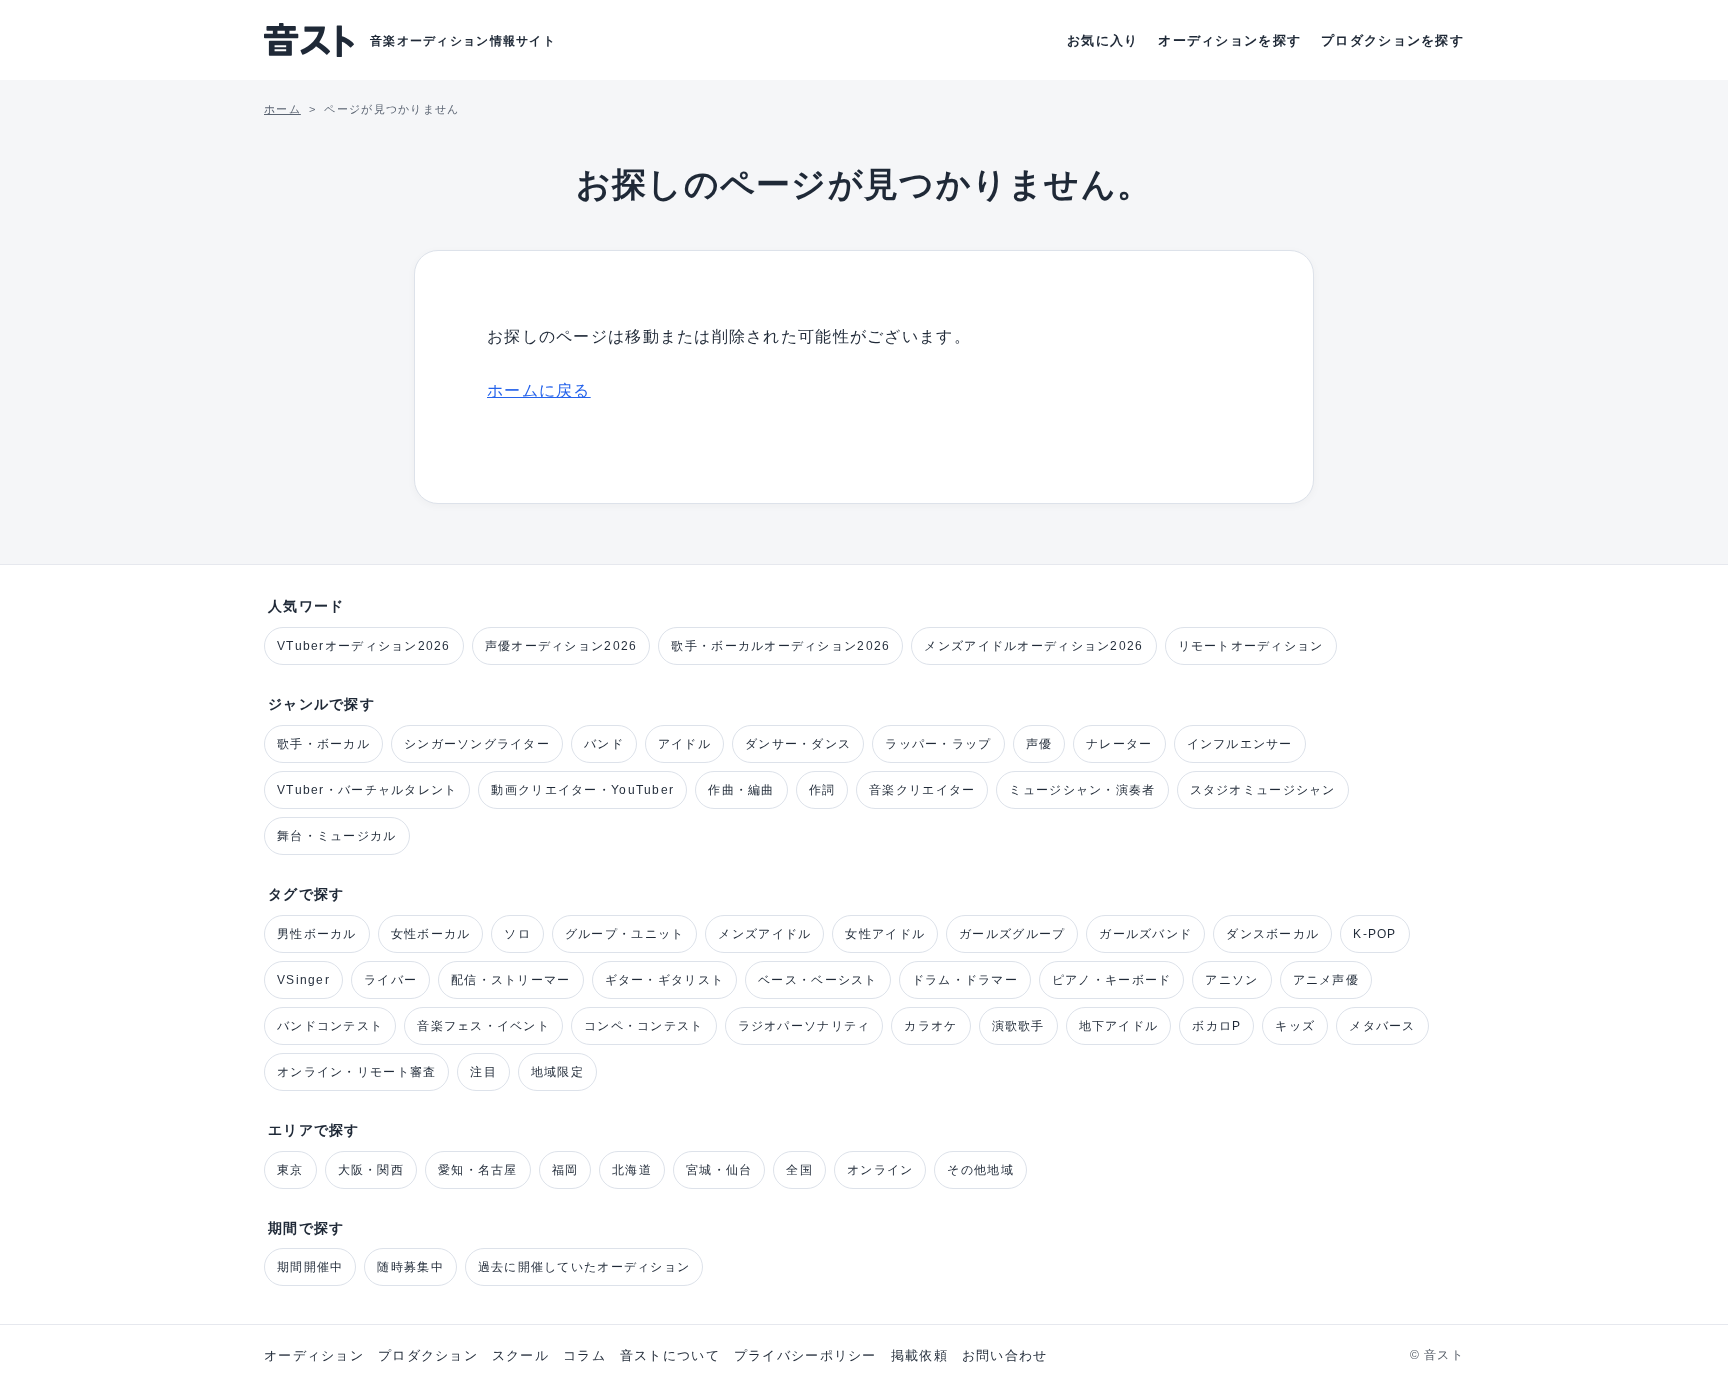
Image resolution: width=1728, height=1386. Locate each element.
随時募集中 (410, 1267)
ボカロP (1216, 1026)
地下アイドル (1119, 1026)
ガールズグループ (1012, 934)
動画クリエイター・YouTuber (582, 790)
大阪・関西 (371, 1170)
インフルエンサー (1240, 744)
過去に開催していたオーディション (584, 1267)
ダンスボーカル (1272, 934)
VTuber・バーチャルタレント (367, 790)
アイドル (684, 744)
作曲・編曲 (741, 790)
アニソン (1231, 980)
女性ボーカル (431, 934)
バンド (604, 744)
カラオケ (930, 1026)
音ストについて (670, 1355)
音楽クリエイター (922, 790)
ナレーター (1119, 744)
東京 (290, 1170)
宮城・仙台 (719, 1170)
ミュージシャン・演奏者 (1082, 790)
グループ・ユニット (625, 934)
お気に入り (1102, 40)
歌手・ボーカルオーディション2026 (780, 646)
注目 (483, 1072)
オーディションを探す (1229, 40)
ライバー (390, 980)
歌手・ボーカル (323, 744)
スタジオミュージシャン (1263, 790)
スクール (520, 1355)
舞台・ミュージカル (337, 836)
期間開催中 (310, 1267)
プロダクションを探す (1392, 40)
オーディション (314, 1355)
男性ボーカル (317, 934)
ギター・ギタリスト (665, 980)
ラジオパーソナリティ (804, 1026)
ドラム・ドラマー (965, 980)
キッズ (1295, 1026)
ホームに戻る (539, 390)
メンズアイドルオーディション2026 (1033, 646)
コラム (584, 1355)
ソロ (517, 934)
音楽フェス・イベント (483, 1026)
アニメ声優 (1326, 980)
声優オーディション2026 (561, 646)
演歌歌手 (1018, 1026)
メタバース (1382, 1026)
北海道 (632, 1170)
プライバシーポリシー (805, 1355)
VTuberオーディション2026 (364, 646)
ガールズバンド (1145, 934)
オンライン (880, 1170)
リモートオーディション (1251, 646)
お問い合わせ (1005, 1355)
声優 (1039, 744)
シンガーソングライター (477, 744)
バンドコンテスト (330, 1026)
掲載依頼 (919, 1355)
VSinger (303, 980)
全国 (799, 1170)
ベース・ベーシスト (818, 980)
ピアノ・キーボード (1112, 980)
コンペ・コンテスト (644, 1026)
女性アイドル (885, 934)
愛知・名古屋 (478, 1170)
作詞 (822, 790)
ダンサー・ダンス (798, 744)
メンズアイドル (764, 934)
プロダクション (428, 1355)
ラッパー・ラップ (938, 744)
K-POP (1374, 934)
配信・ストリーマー (511, 980)
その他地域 (980, 1170)
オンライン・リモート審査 (356, 1072)
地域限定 (557, 1072)
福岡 (565, 1170)
